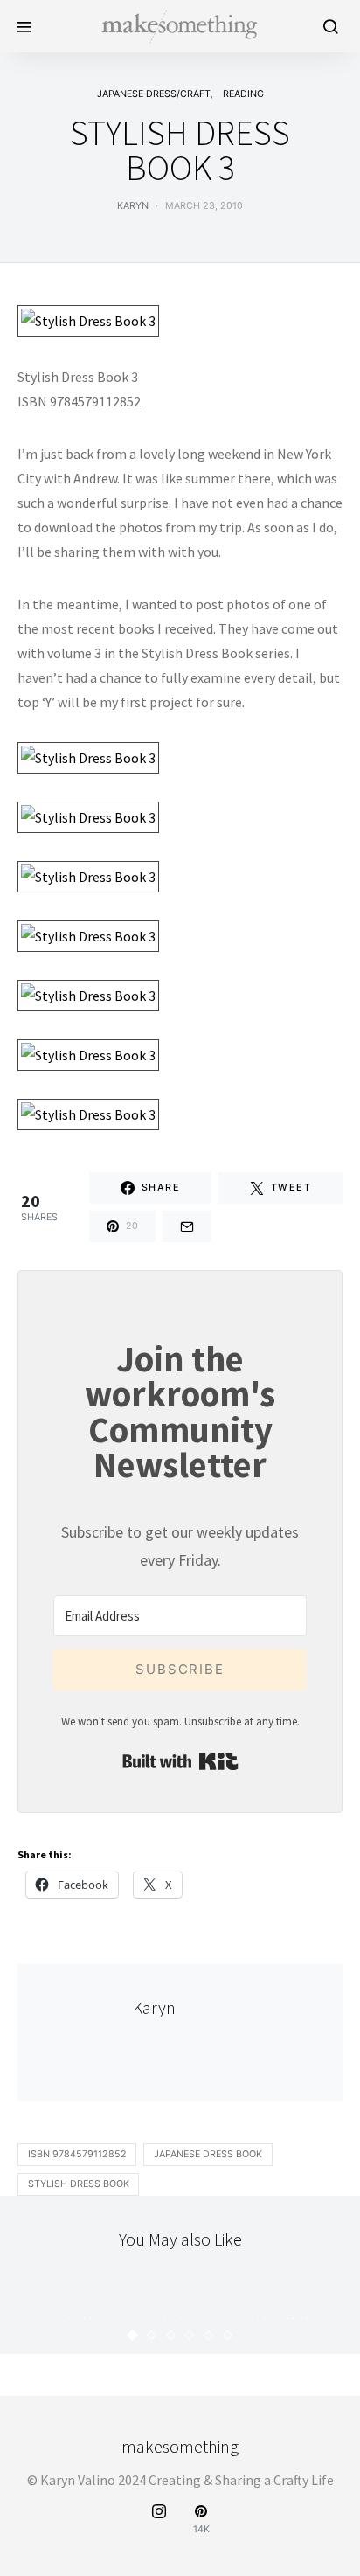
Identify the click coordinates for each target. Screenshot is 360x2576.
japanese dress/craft (154, 94)
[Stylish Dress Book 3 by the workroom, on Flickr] (88, 319)
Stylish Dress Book (79, 2184)
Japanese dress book (208, 2154)
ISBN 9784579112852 (77, 2154)
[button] (133, 2335)
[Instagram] (159, 2520)
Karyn (133, 206)
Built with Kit (180, 1761)
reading (243, 94)
